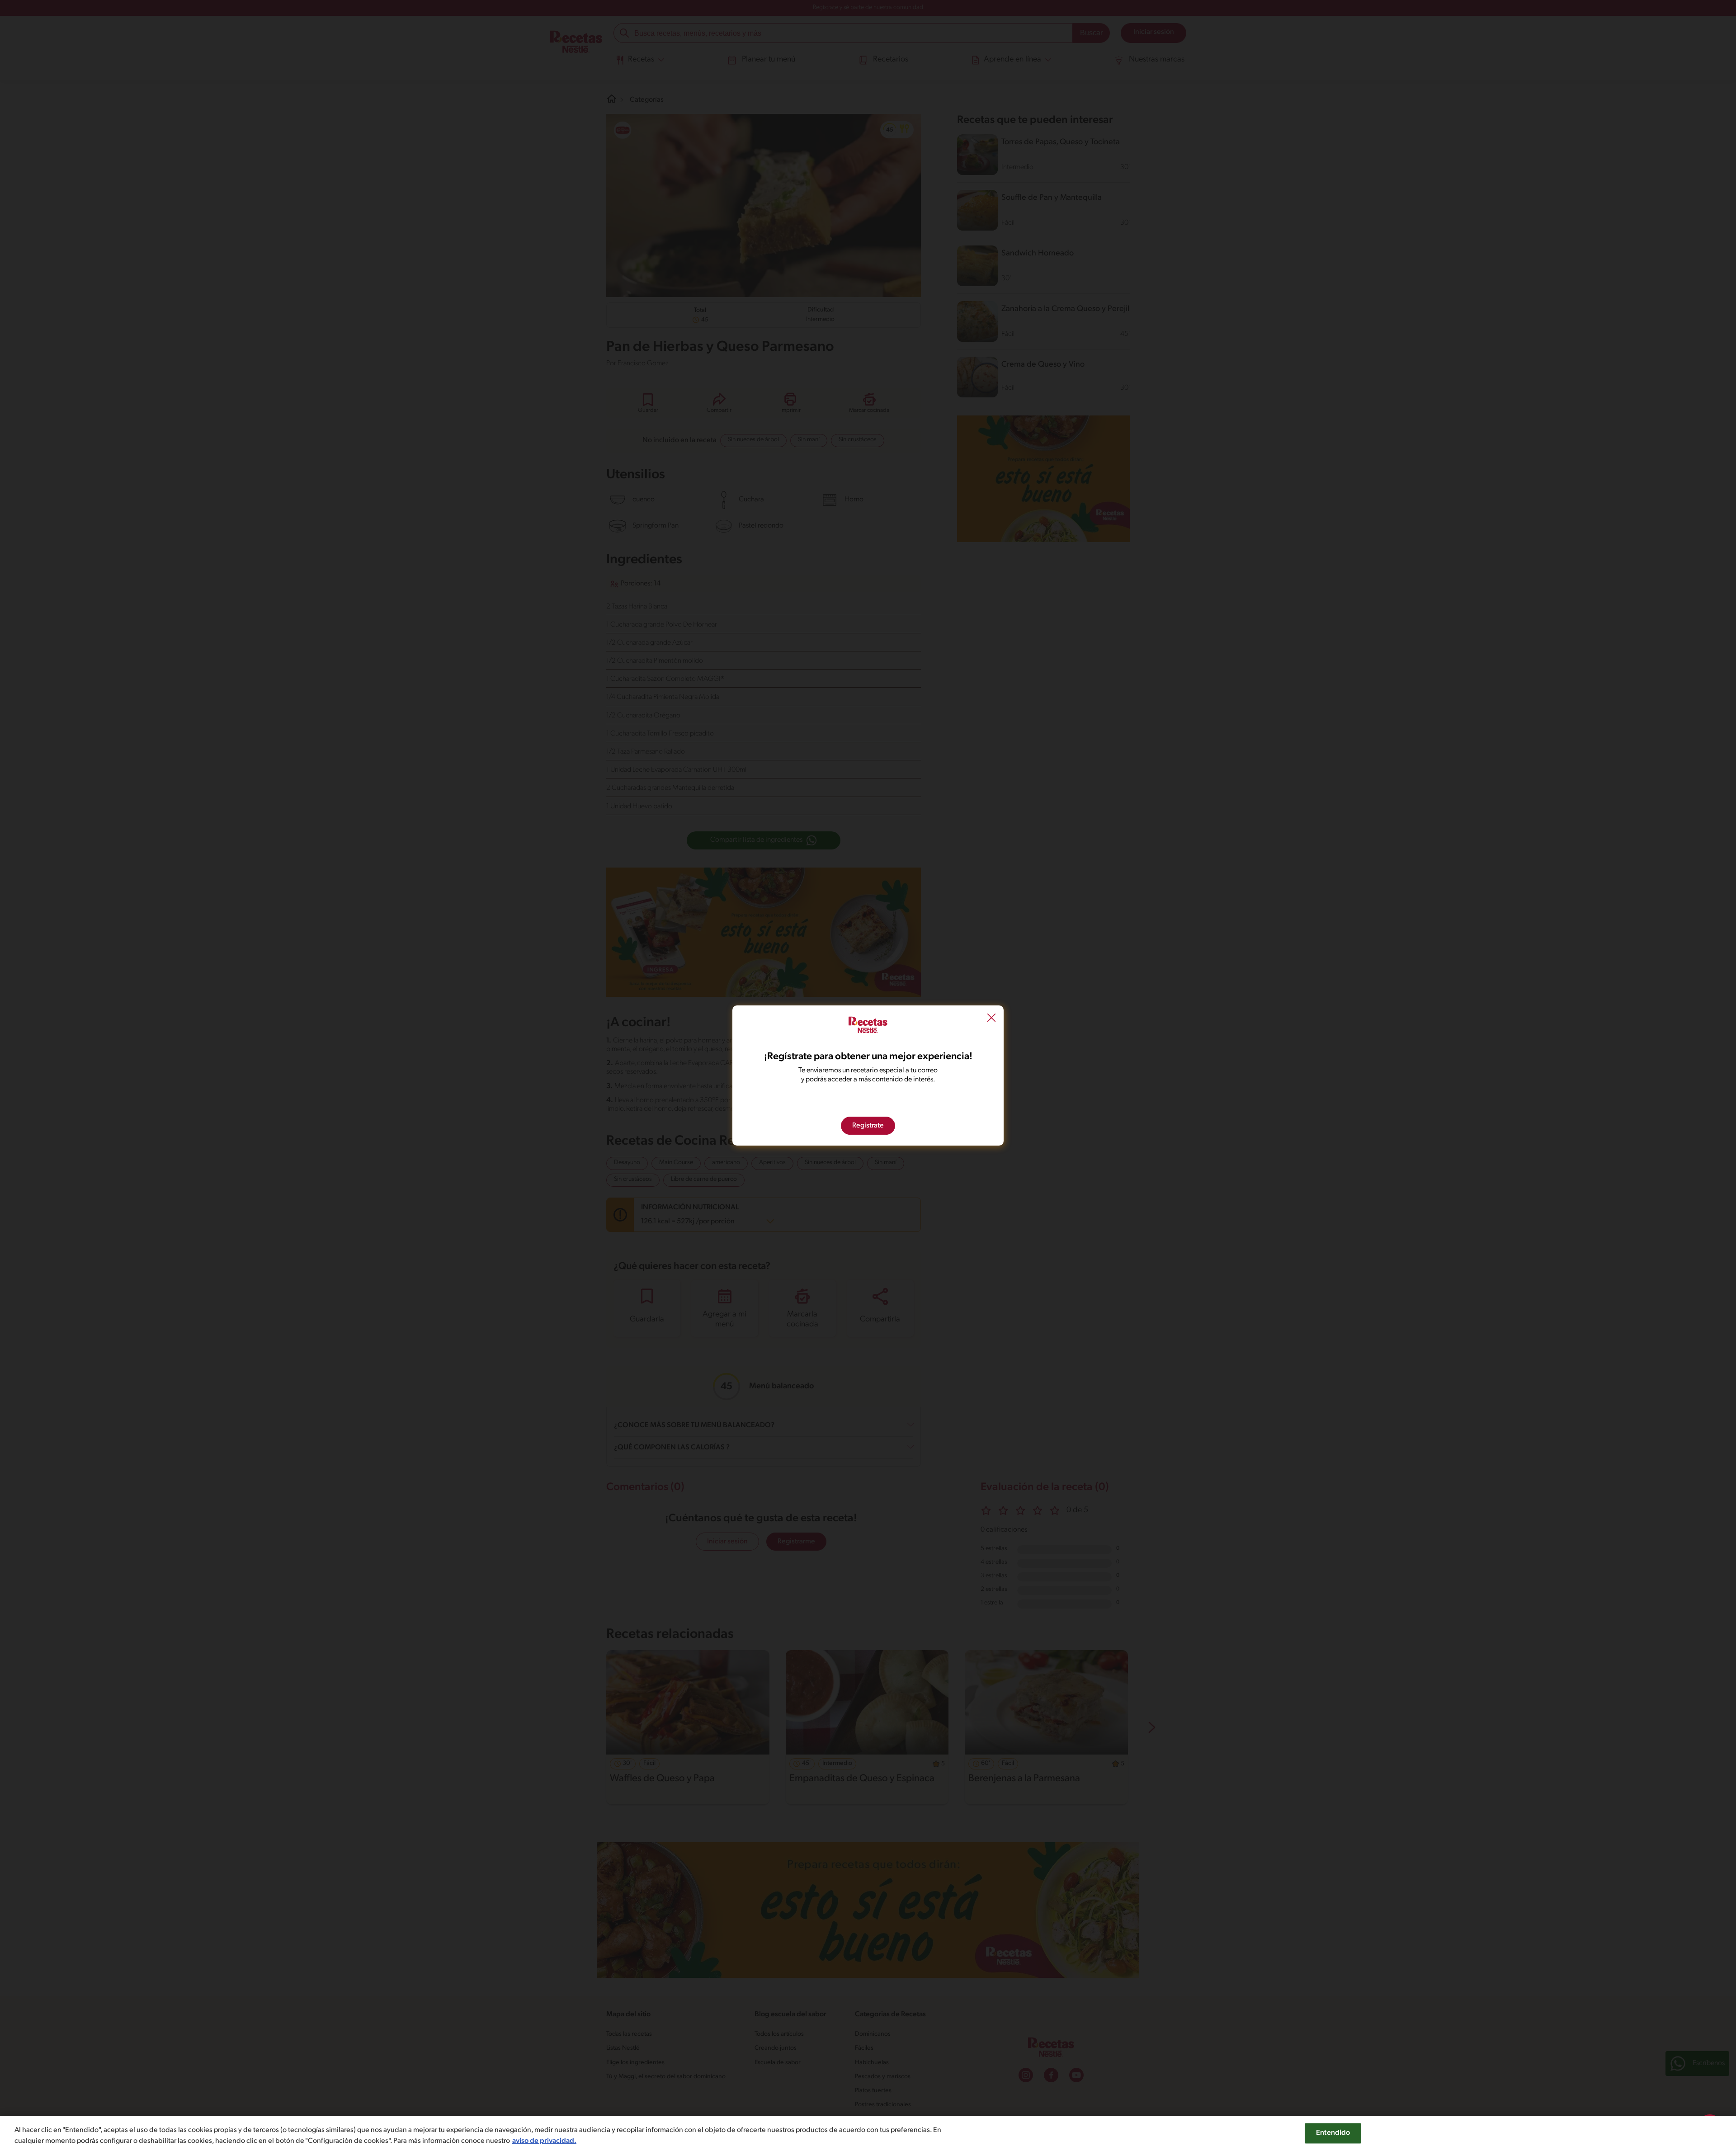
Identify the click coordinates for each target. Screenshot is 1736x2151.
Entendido (1333, 2133)
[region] (868, 2133)
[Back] (991, 1019)
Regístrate (868, 1126)
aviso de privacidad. (544, 2141)
